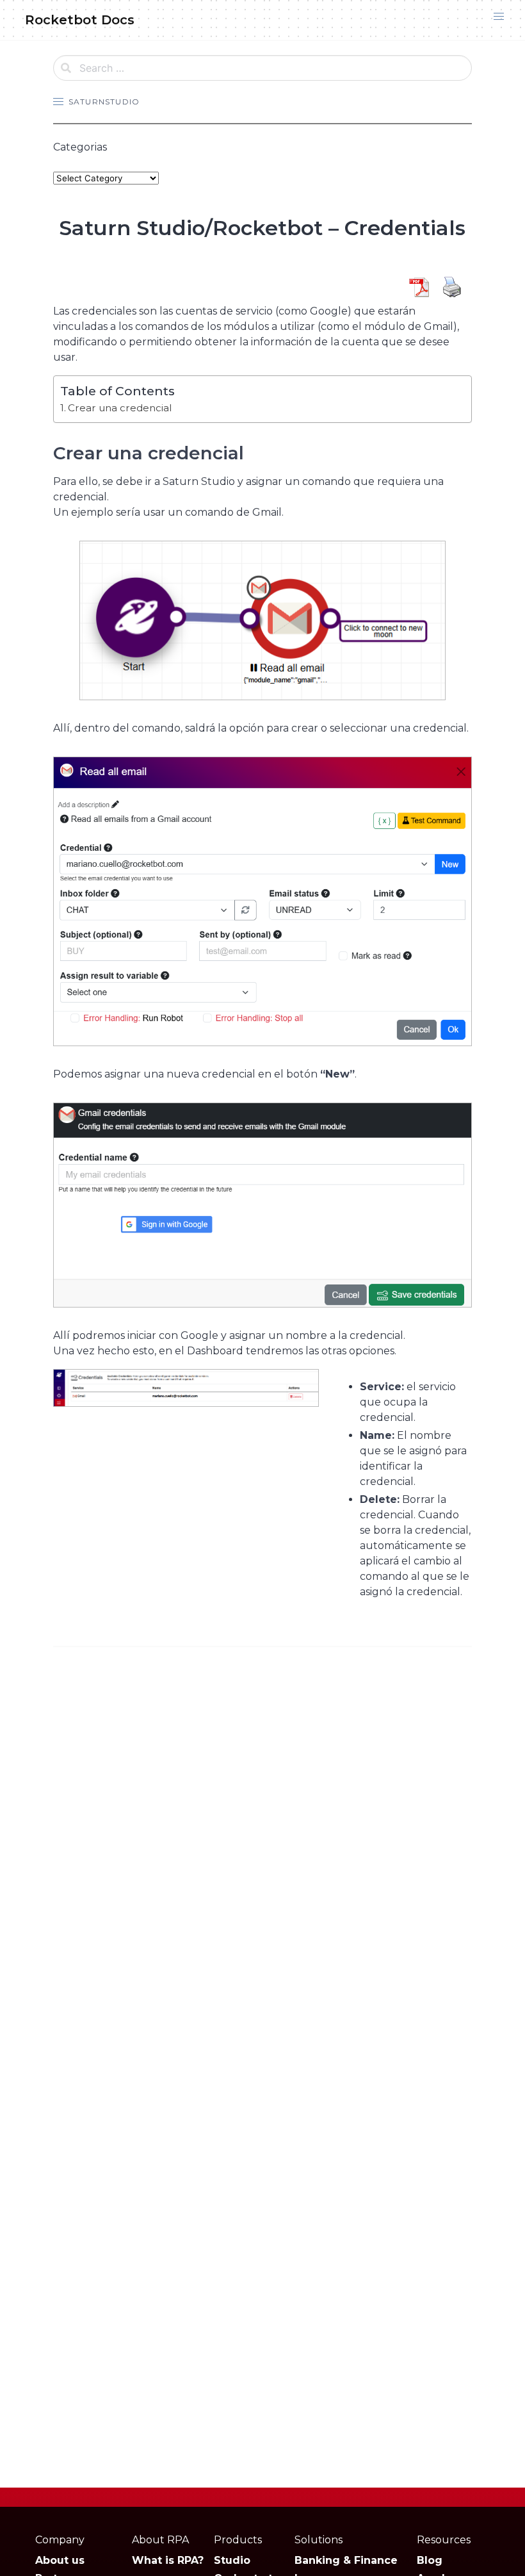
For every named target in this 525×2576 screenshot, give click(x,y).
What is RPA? (168, 2560)
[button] (499, 17)
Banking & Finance (346, 2560)
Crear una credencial (120, 408)
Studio (232, 2560)
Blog (430, 2560)
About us (60, 2560)
